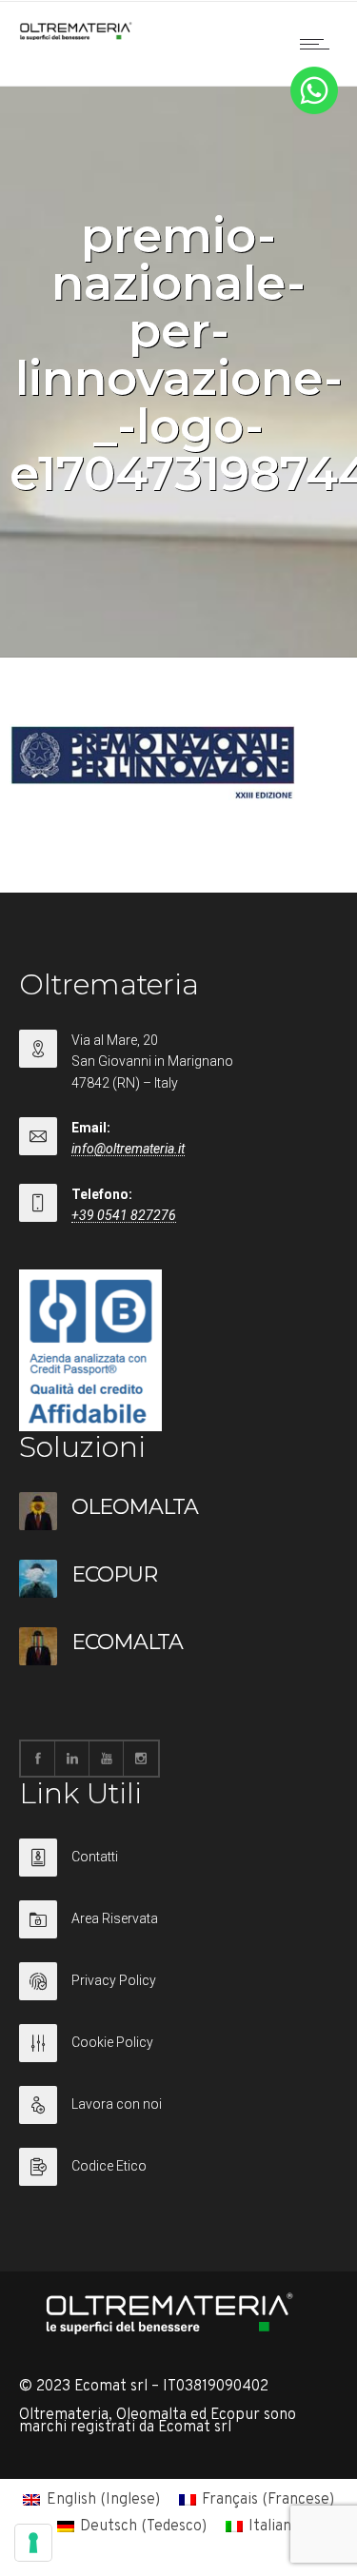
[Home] (76, 36)
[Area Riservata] (178, 1931)
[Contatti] (178, 1869)
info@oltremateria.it (128, 1149)
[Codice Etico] (178, 2167)
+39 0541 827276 (124, 1215)
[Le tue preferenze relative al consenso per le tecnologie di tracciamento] (33, 2543)
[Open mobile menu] (319, 44)
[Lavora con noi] (178, 2117)
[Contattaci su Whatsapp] (314, 110)
